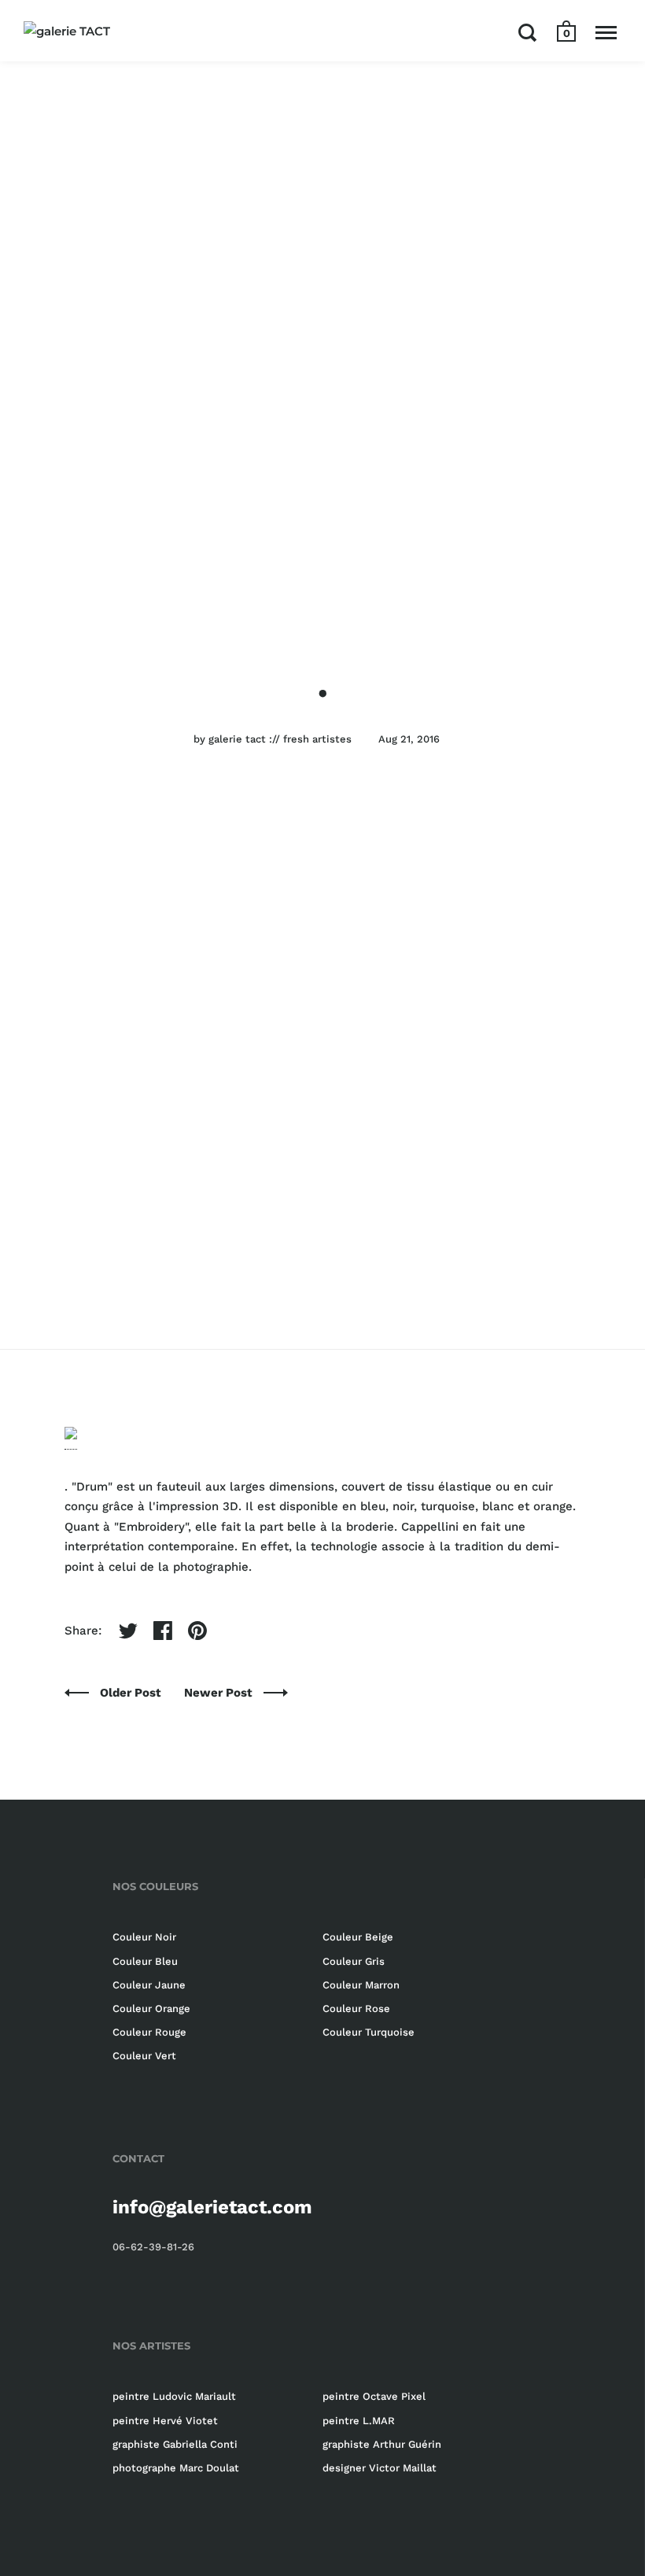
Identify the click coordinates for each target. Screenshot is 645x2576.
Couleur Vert (144, 2056)
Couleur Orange (151, 2008)
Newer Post (220, 1693)
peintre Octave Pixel (374, 2396)
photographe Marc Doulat (176, 2468)
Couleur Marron (361, 1985)
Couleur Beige (358, 1937)
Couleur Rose (356, 2008)
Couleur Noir (144, 1937)
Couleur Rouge (149, 2032)
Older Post (132, 1693)
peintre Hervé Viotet (165, 2421)
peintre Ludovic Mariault (174, 2396)
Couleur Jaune (149, 1985)
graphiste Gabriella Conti (175, 2444)
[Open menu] (606, 32)
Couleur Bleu (145, 1961)
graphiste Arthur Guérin (382, 2444)
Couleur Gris (354, 1961)
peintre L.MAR (359, 2421)
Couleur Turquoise (369, 2032)
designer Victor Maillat (380, 2468)
